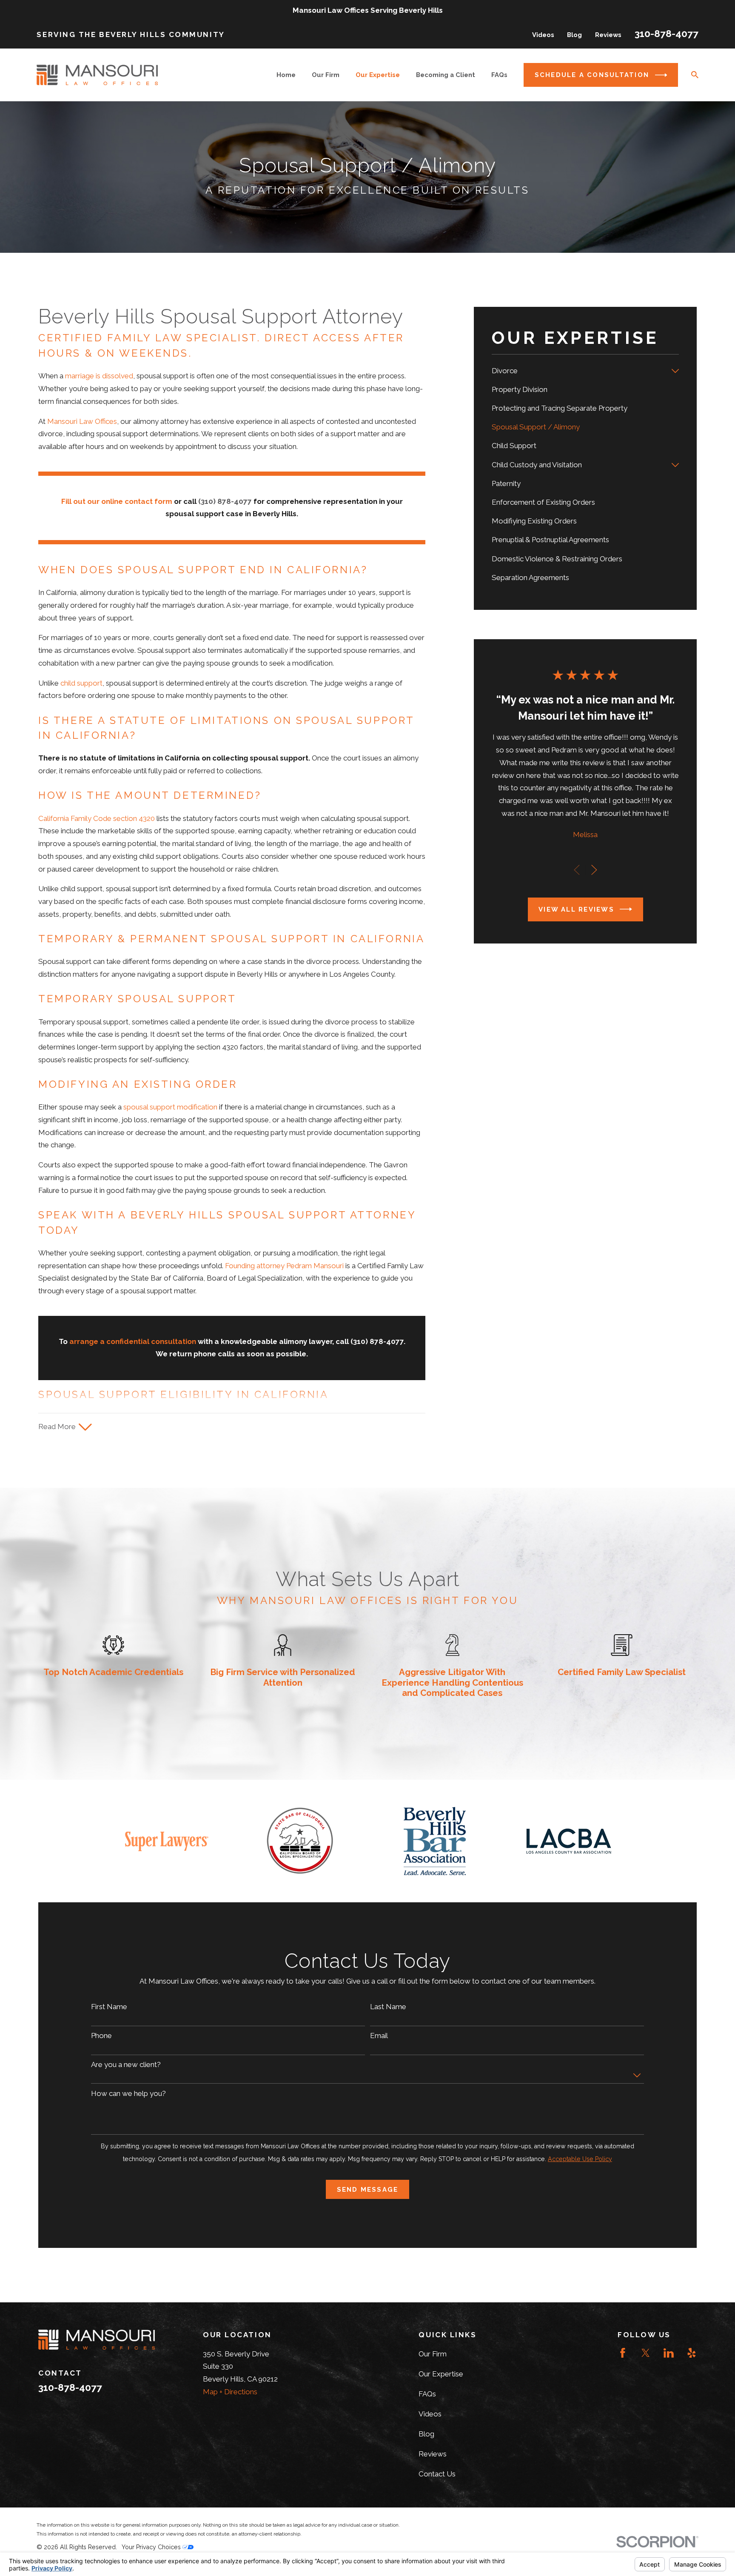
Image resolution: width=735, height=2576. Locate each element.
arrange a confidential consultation (133, 1341)
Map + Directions (230, 2392)
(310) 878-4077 (225, 501)
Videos (543, 35)
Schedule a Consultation (592, 75)
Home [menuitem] (286, 75)
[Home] (97, 75)
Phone (101, 2036)
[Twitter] (646, 2353)
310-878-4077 (667, 34)
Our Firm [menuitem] (326, 75)
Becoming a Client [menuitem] (446, 75)
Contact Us (437, 2474)
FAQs (427, 2394)
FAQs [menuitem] (499, 75)
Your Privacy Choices (152, 2547)
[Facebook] (623, 2353)
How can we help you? (128, 2093)
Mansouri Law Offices (82, 421)
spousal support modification (170, 1107)
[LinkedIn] (669, 2353)
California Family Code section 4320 (97, 818)
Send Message (368, 2189)
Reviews (608, 35)
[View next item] (594, 870)
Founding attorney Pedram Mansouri (284, 1266)
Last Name (388, 2007)
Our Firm (433, 2354)
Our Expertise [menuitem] (378, 75)
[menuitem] (579, 371)
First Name (109, 2007)
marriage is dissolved (99, 376)
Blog (574, 35)
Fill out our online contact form (117, 501)
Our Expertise (441, 2374)
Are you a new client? (126, 2064)
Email (379, 2036)
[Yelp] (692, 2353)
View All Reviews (576, 909)
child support (81, 683)
